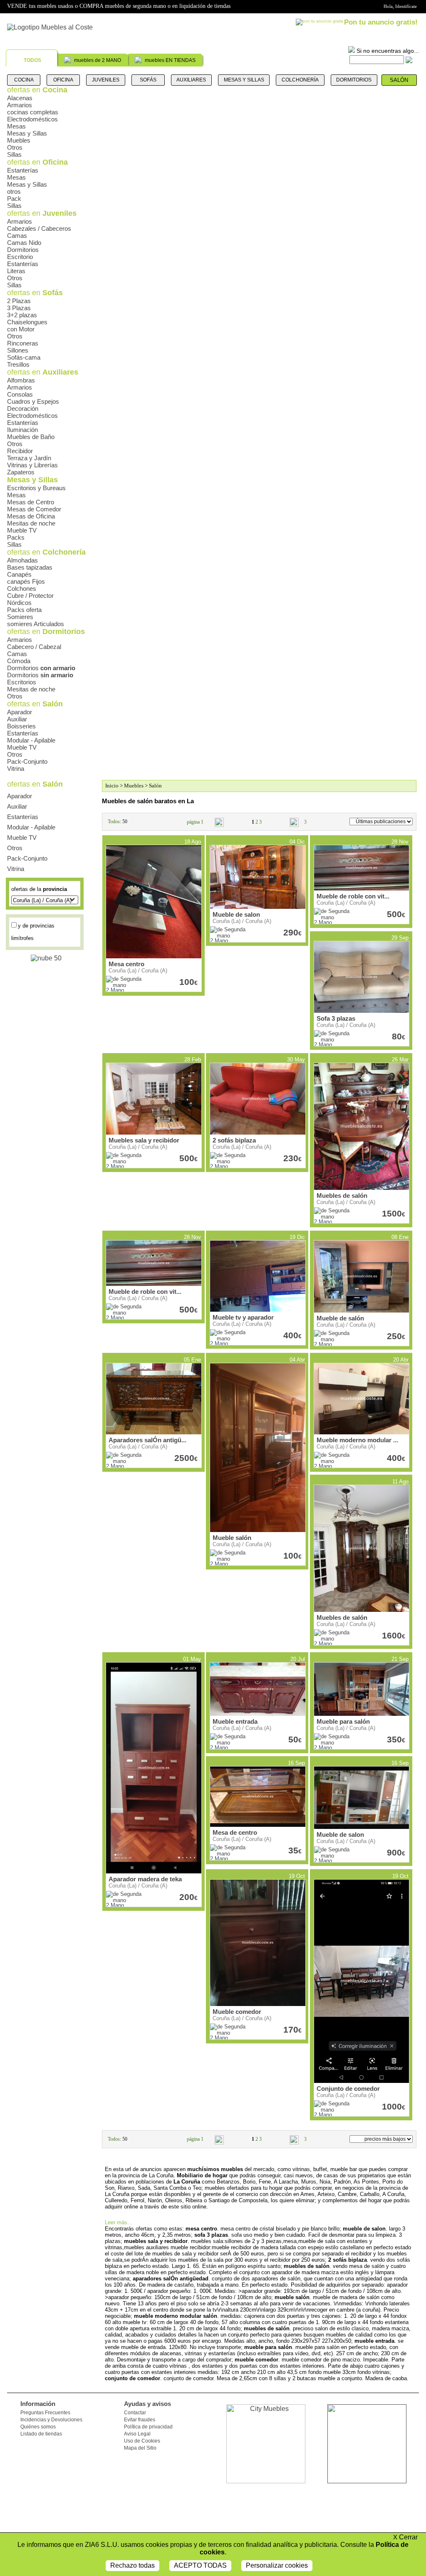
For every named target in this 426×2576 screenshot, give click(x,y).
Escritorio (20, 257)
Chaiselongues (27, 322)
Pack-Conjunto (27, 761)
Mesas (16, 126)
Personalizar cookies (277, 2565)
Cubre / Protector (30, 596)
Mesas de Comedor (34, 509)
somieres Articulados (36, 624)
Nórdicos (19, 603)
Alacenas (20, 98)
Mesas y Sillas (244, 80)
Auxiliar (17, 719)
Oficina (63, 80)
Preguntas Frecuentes (45, 2413)
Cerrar (405, 2537)
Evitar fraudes (140, 2420)
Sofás (148, 80)
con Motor (21, 329)
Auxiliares (191, 80)
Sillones (18, 350)
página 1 (195, 822)
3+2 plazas (22, 315)
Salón (399, 80)
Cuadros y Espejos (33, 401)
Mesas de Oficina (31, 516)
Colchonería (300, 80)
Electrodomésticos (32, 119)
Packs (16, 537)
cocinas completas (33, 112)
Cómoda (19, 661)
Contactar (135, 2413)
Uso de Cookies (142, 2441)
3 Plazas (19, 308)
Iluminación (22, 430)
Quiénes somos (38, 2427)
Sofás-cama (24, 357)
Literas (16, 271)
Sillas (14, 154)
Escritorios (22, 682)
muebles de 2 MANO (98, 60)
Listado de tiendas (41, 2434)
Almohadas (22, 560)
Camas (17, 236)
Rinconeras (23, 343)
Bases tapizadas (30, 567)
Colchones (22, 588)
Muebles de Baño (31, 437)
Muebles (19, 140)
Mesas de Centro (31, 502)
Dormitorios (354, 80)
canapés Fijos (26, 581)
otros (14, 191)
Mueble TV (22, 530)
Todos (114, 822)
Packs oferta (24, 610)
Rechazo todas (133, 2565)
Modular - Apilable (31, 740)
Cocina (24, 80)
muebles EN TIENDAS (170, 60)
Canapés (19, 574)
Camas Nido (24, 243)
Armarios (20, 105)
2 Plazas (19, 301)
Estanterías (23, 170)
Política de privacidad (148, 2427)
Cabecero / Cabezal (34, 647)
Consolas (20, 394)
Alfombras (21, 380)
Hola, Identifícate (400, 6)
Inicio (112, 786)
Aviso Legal (137, 2434)
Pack (14, 199)
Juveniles (106, 80)
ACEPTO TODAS (200, 2565)
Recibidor (20, 451)
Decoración (23, 408)
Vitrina (16, 769)
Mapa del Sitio (140, 2448)
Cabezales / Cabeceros (39, 228)
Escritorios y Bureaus (36, 488)
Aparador (20, 712)
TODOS (32, 60)
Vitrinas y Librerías (32, 465)
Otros (15, 147)
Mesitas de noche (31, 523)
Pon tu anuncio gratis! (381, 22)
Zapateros (21, 472)
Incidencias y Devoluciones (51, 2420)
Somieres (20, 617)
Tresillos (18, 364)
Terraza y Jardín (29, 458)
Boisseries (21, 726)
